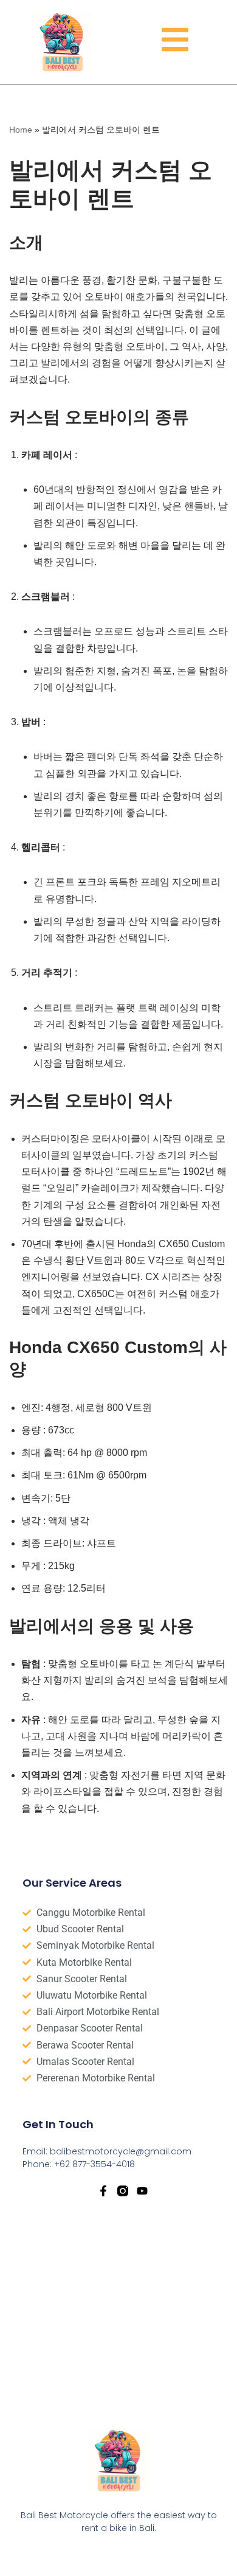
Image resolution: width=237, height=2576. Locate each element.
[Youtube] (142, 2191)
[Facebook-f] (103, 2191)
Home (21, 130)
